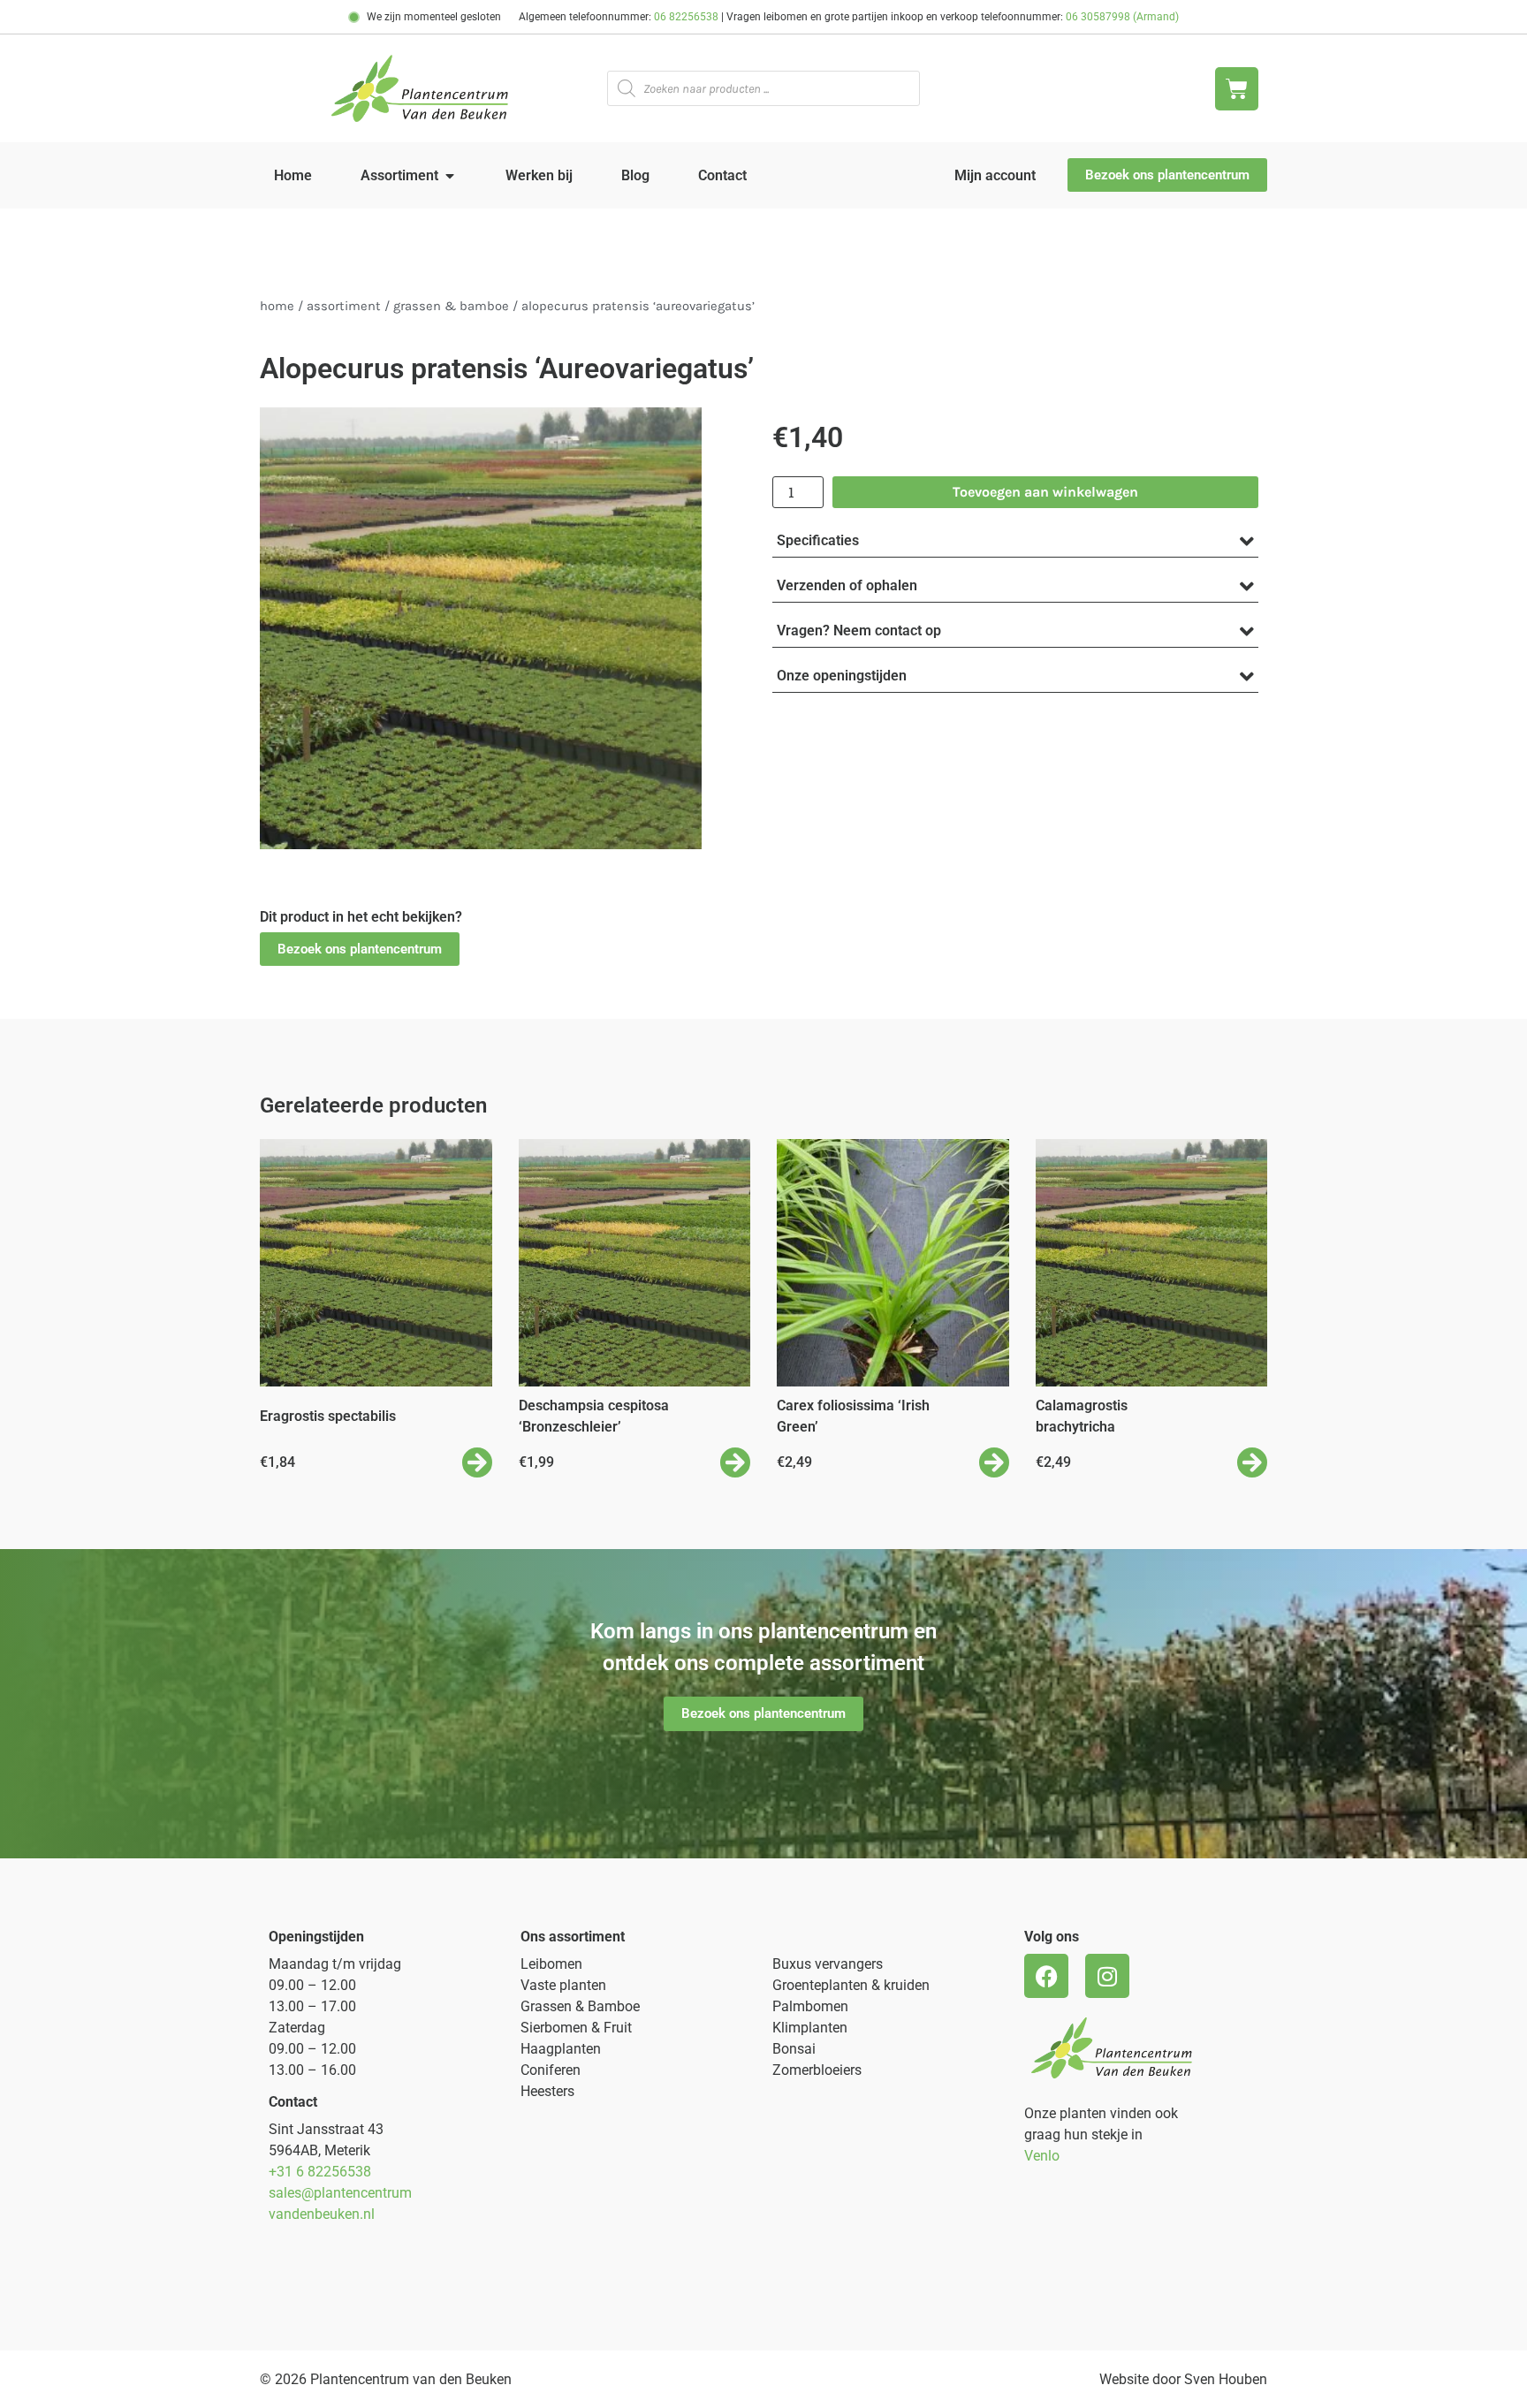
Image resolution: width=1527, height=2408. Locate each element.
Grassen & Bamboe (451, 306)
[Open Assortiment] (450, 176)
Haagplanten (561, 2049)
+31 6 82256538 (320, 2172)
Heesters (547, 2091)
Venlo (1042, 2156)
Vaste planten (563, 1985)
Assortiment (344, 306)
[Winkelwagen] (1237, 89)
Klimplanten (810, 2028)
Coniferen (551, 2070)
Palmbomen (810, 2006)
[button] (360, 950)
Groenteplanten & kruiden (851, 1985)
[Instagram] (1107, 1976)
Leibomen (551, 1964)
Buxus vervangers (828, 1964)
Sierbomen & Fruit (576, 2028)
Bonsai (794, 2049)
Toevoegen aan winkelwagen (1045, 492)
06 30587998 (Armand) (1122, 17)
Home (277, 306)
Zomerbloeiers (817, 2070)
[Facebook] (1046, 1976)
